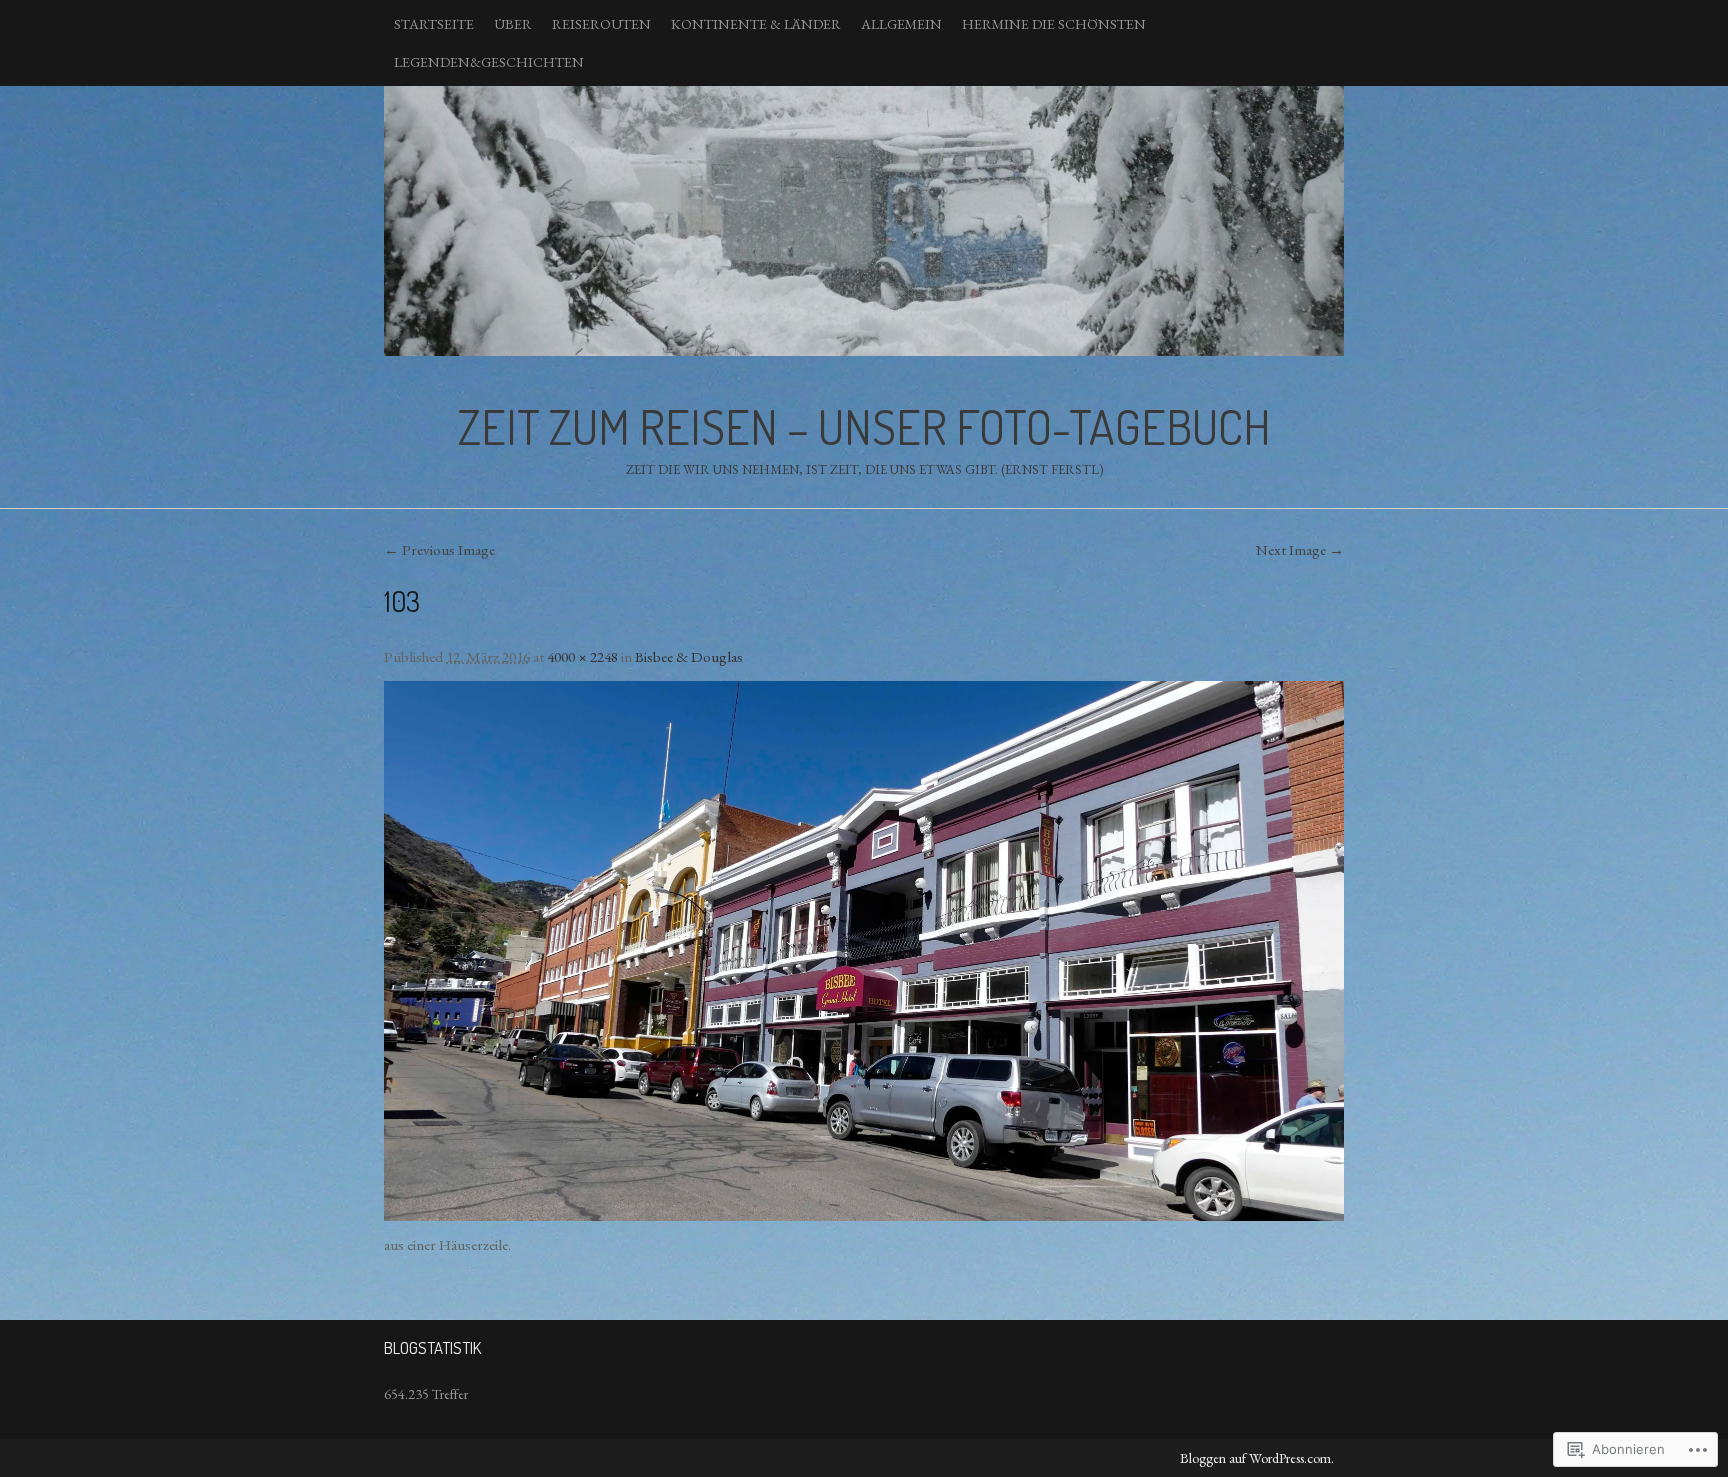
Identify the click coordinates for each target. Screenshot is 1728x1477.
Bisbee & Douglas (689, 657)
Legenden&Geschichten (489, 62)
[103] (864, 951)
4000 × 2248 (582, 657)
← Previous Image (439, 550)
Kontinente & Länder (756, 24)
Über (513, 24)
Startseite (434, 24)
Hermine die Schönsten (1054, 24)
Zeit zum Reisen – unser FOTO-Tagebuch (864, 221)
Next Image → (1300, 550)
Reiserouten (601, 24)
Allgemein (901, 24)
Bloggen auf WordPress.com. (1257, 1458)
